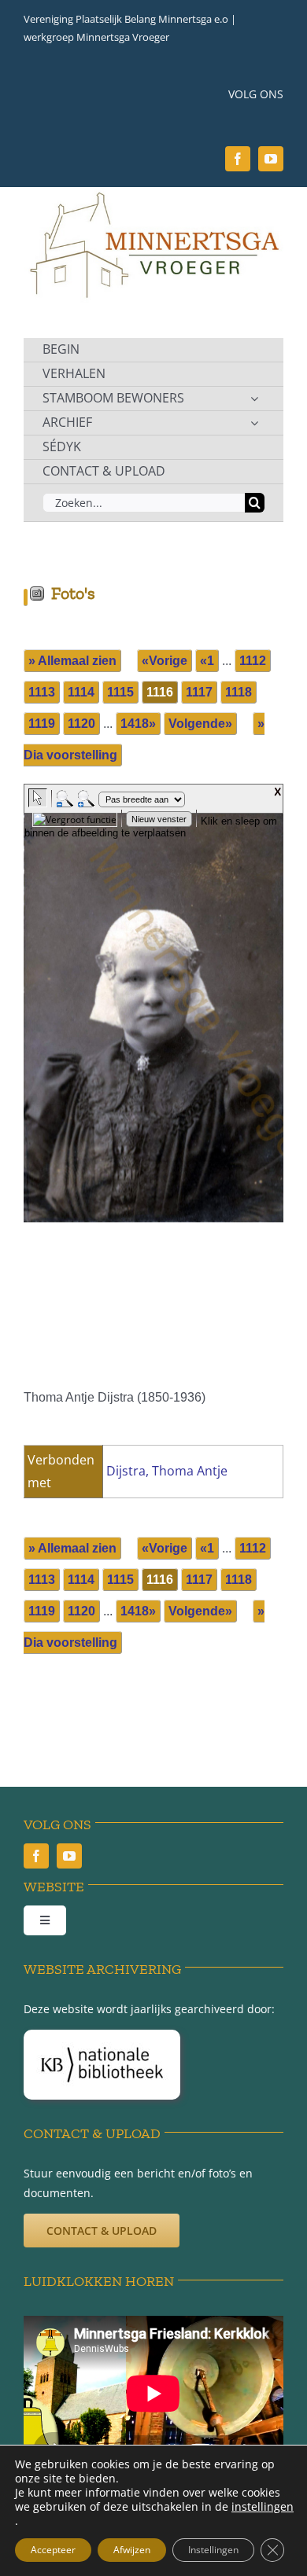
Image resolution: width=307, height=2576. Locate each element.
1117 (199, 692)
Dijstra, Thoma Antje (167, 1471)
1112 (253, 661)
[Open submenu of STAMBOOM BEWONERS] (254, 399)
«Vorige (165, 661)
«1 (207, 661)
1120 (81, 724)
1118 (239, 692)
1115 (120, 692)
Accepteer (53, 2550)
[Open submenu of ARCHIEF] (254, 423)
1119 (42, 724)
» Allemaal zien (72, 661)
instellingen (263, 2507)
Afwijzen (132, 2550)
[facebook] (238, 159)
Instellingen (213, 2550)
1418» (138, 724)
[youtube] (271, 159)
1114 (81, 692)
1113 (42, 692)
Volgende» (200, 724)
